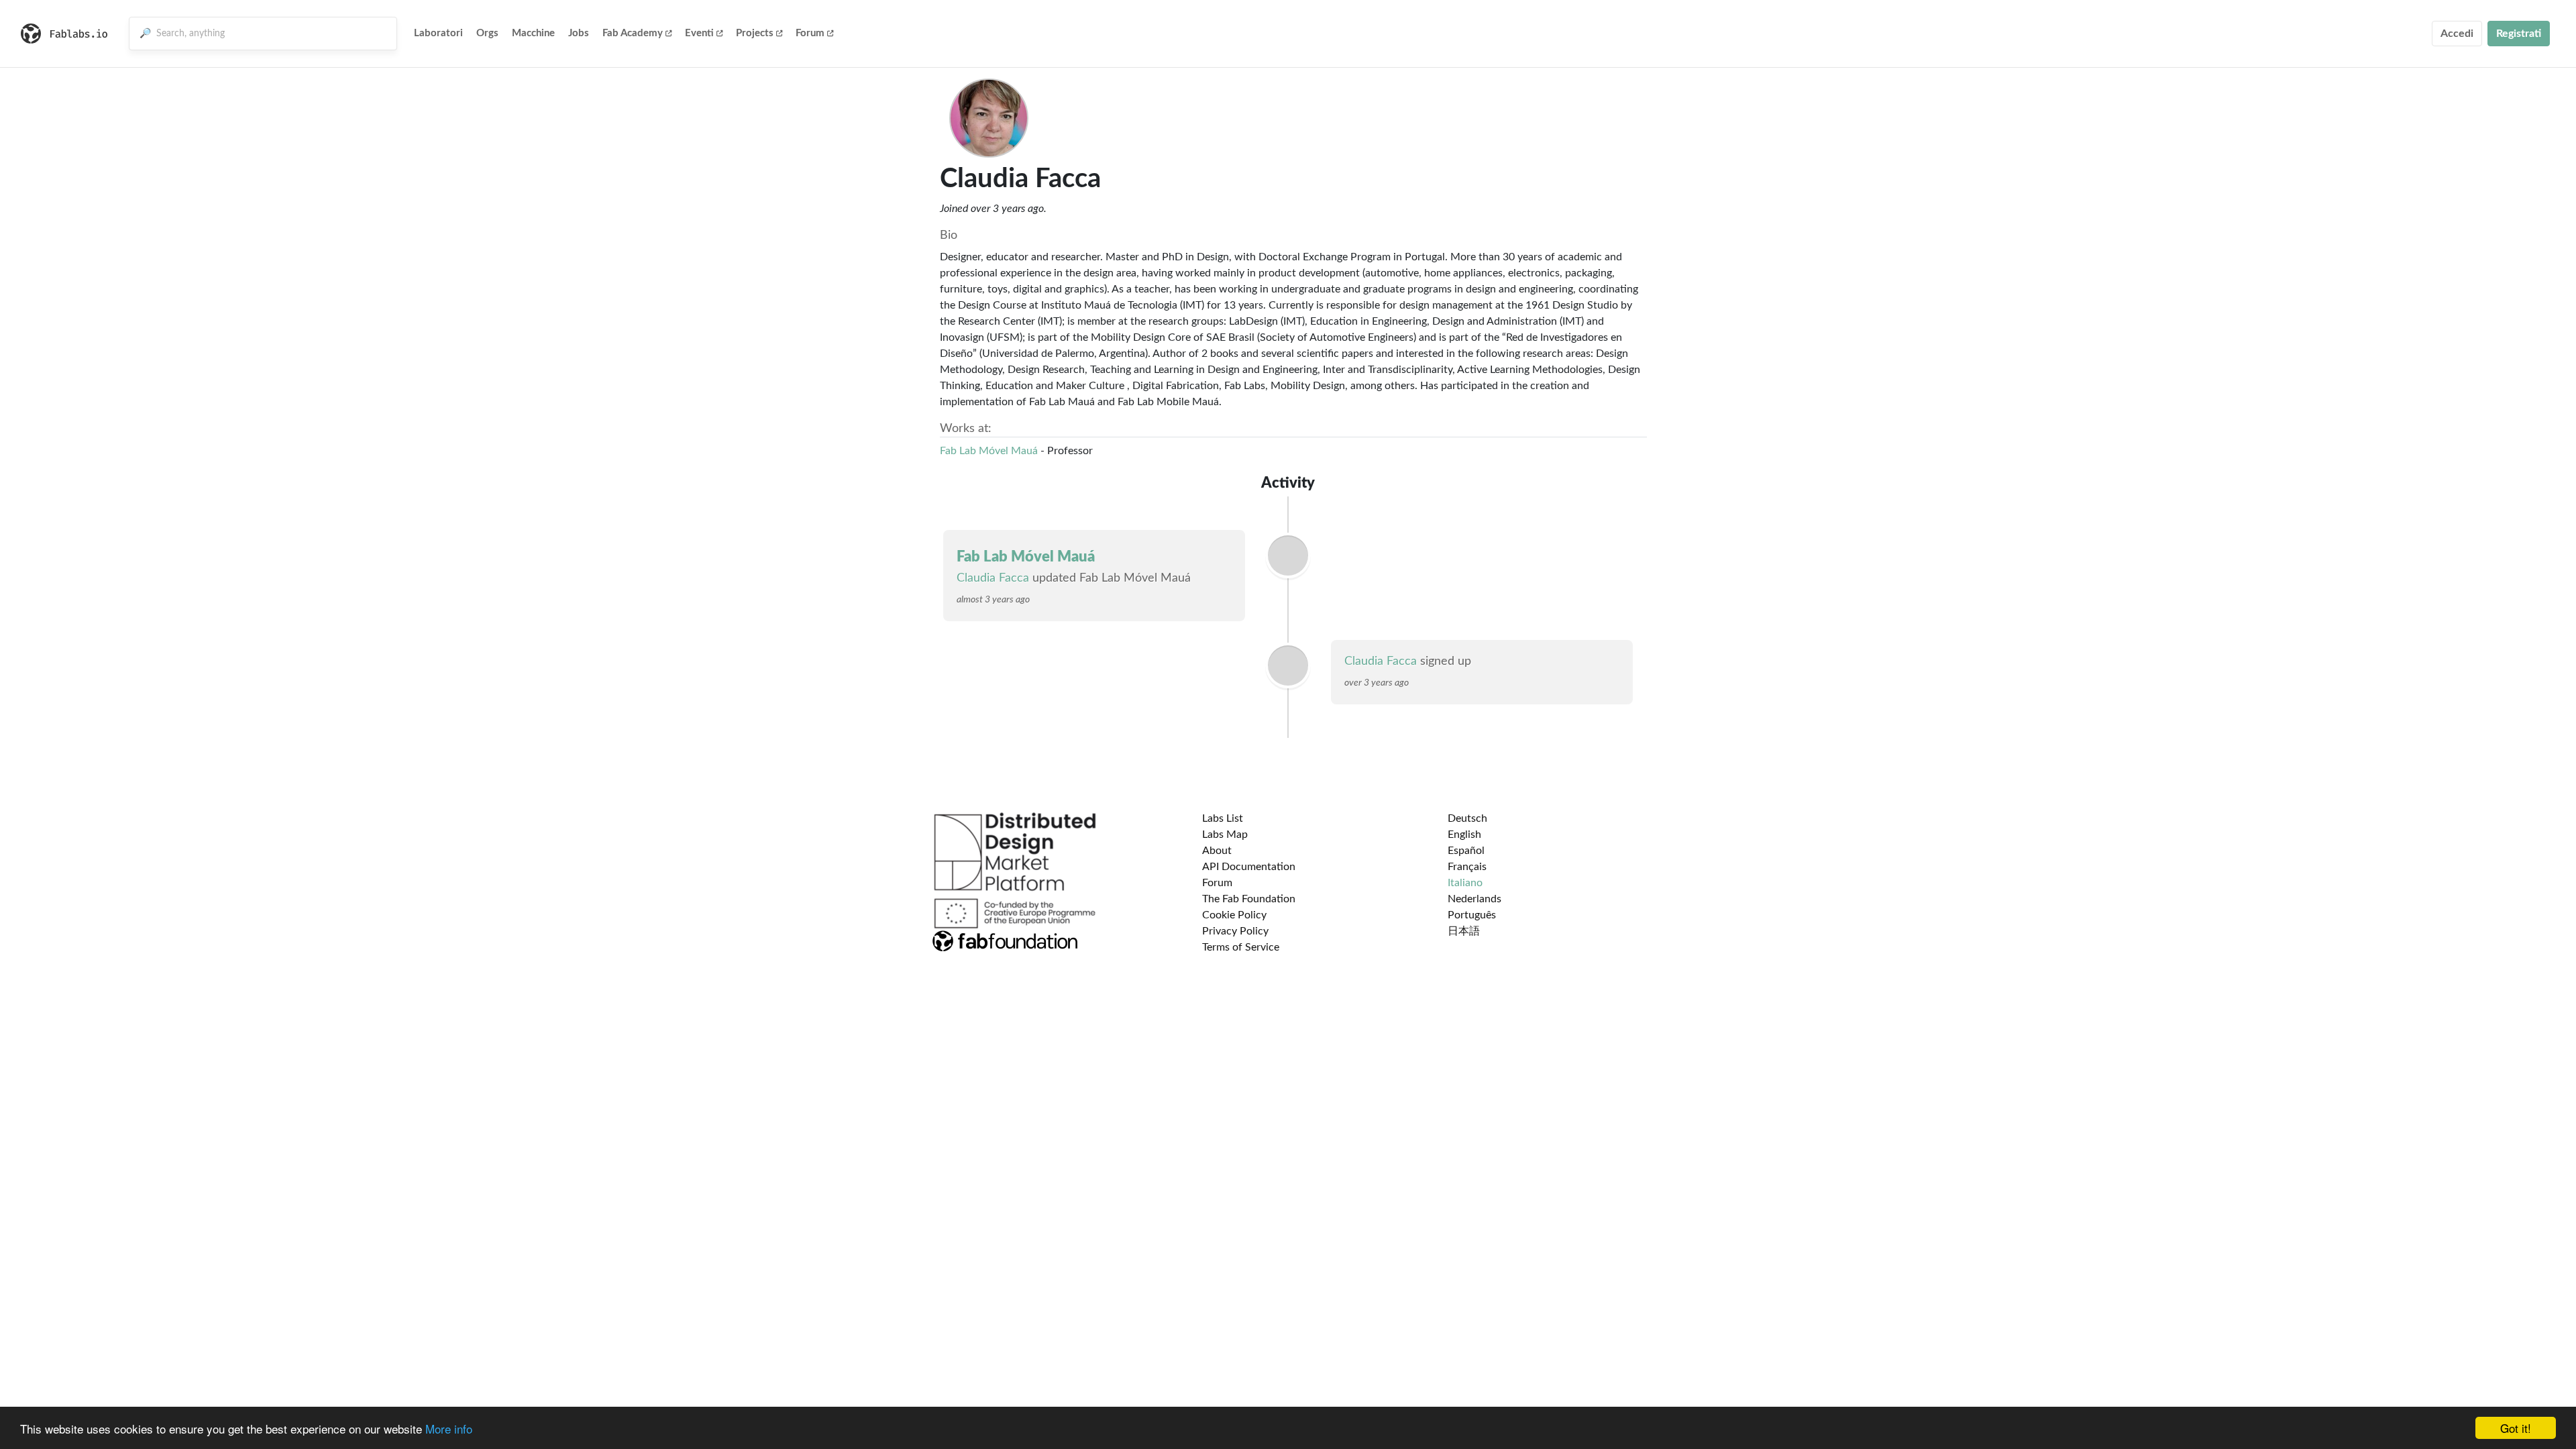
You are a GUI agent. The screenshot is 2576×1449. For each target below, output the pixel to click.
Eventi (699, 33)
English (1464, 835)
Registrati (2519, 34)
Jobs (579, 33)
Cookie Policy (1234, 915)
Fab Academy (633, 33)
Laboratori (438, 33)
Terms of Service (1241, 947)
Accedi (2457, 34)
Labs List (1223, 818)
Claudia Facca (993, 578)
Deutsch (1467, 818)
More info (449, 1429)
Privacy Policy (1235, 931)
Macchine (533, 33)
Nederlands (1474, 899)
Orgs (487, 33)
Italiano (1465, 883)
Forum (810, 33)
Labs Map (1225, 835)
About (1217, 851)
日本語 (1464, 931)
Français (1467, 867)
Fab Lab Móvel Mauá (989, 451)
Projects (755, 33)
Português (1472, 915)
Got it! (2516, 1428)
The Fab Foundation (1249, 899)
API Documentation (1249, 867)
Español (1466, 851)
